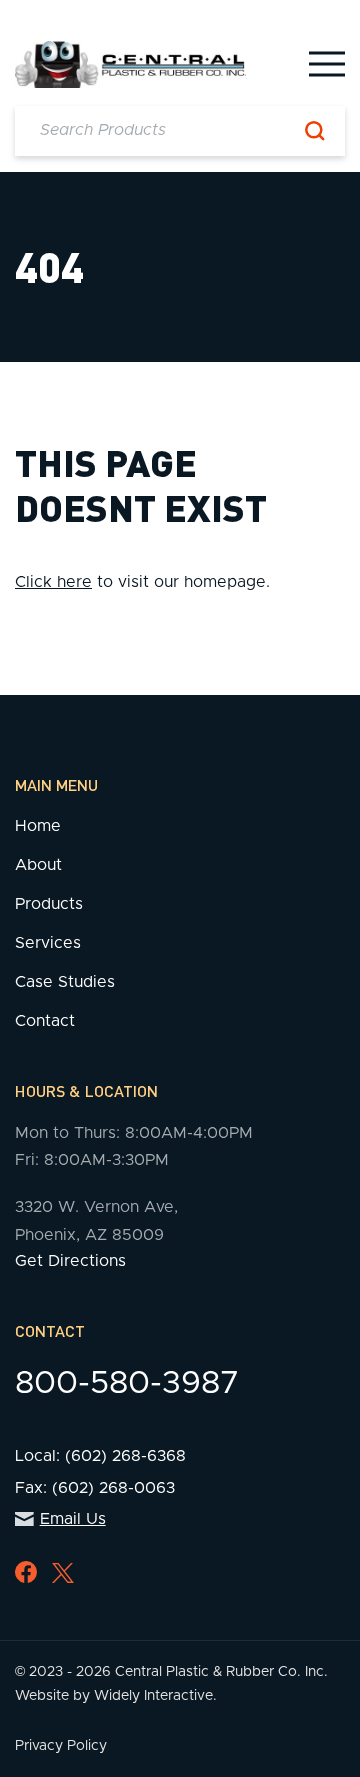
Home (38, 826)
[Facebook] (26, 1572)
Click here (53, 582)
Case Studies (65, 982)
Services (48, 943)
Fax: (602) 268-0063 (95, 1488)
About (38, 865)
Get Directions (70, 1261)
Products (49, 904)
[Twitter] (63, 1573)
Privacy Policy (61, 1746)
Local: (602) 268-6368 (100, 1456)
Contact (45, 1021)
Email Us (73, 1519)
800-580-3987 (127, 1384)
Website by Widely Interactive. (116, 1696)
